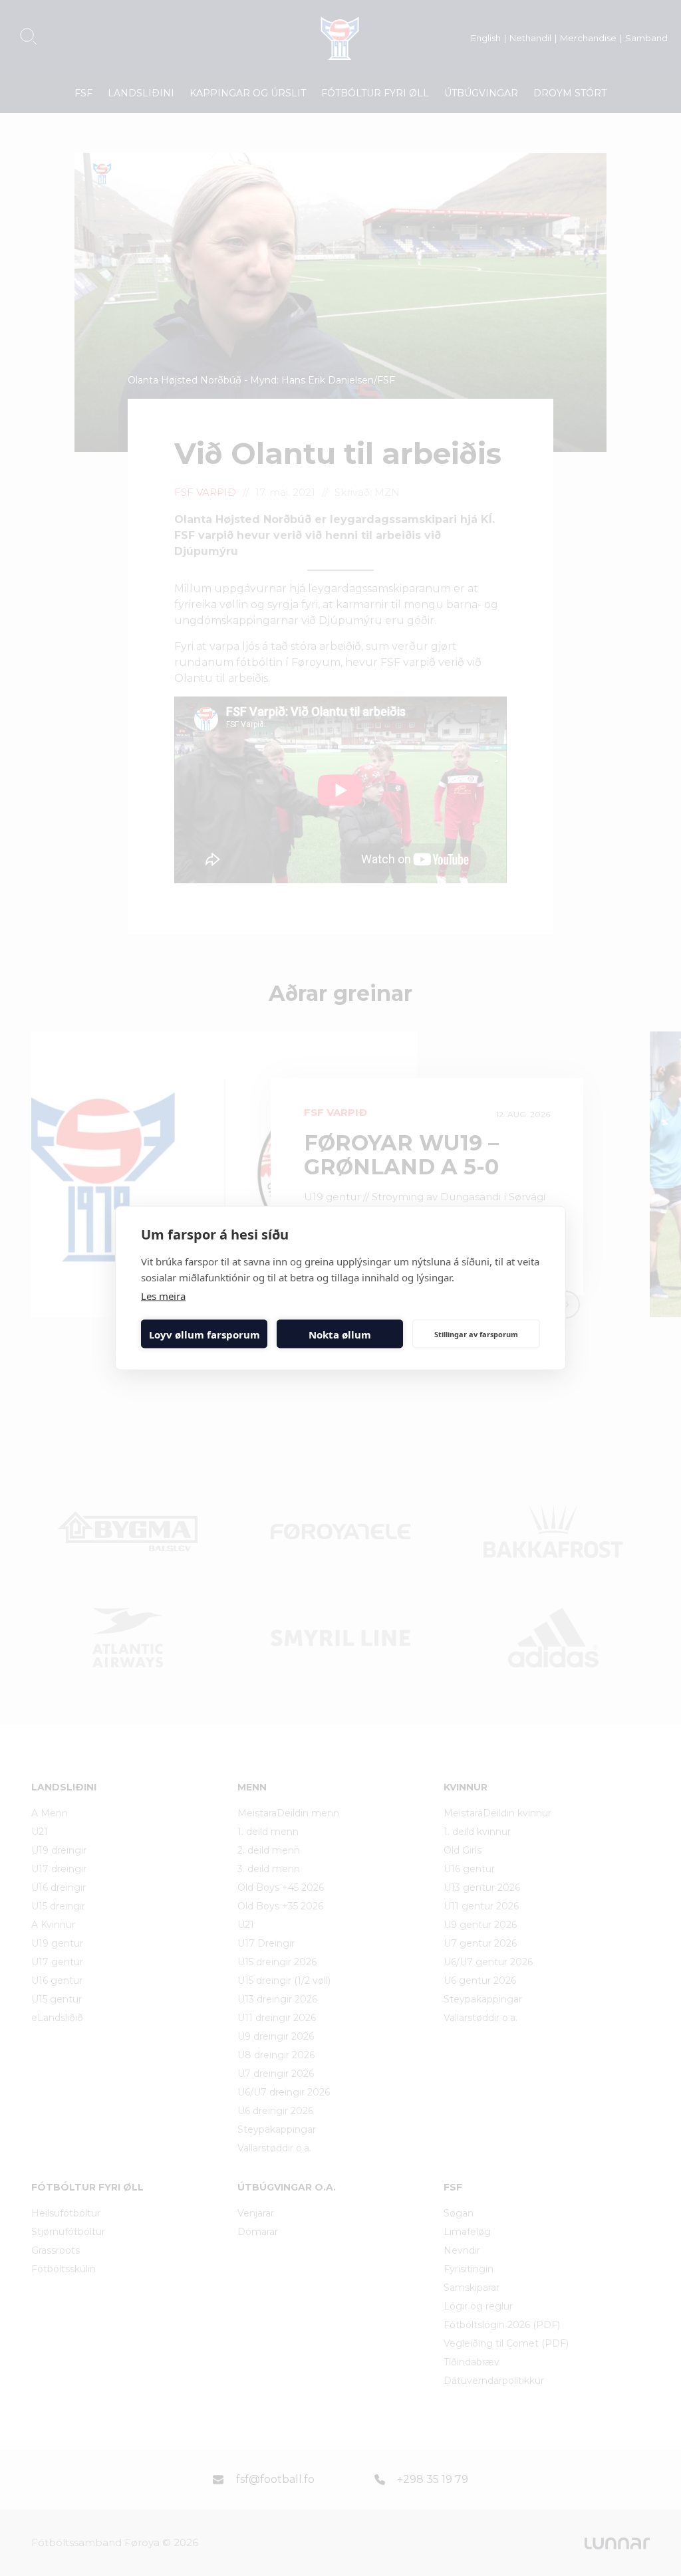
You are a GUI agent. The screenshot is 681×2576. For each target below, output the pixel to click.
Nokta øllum (340, 1334)
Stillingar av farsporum (476, 1334)
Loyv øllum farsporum (204, 1334)
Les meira (163, 1296)
